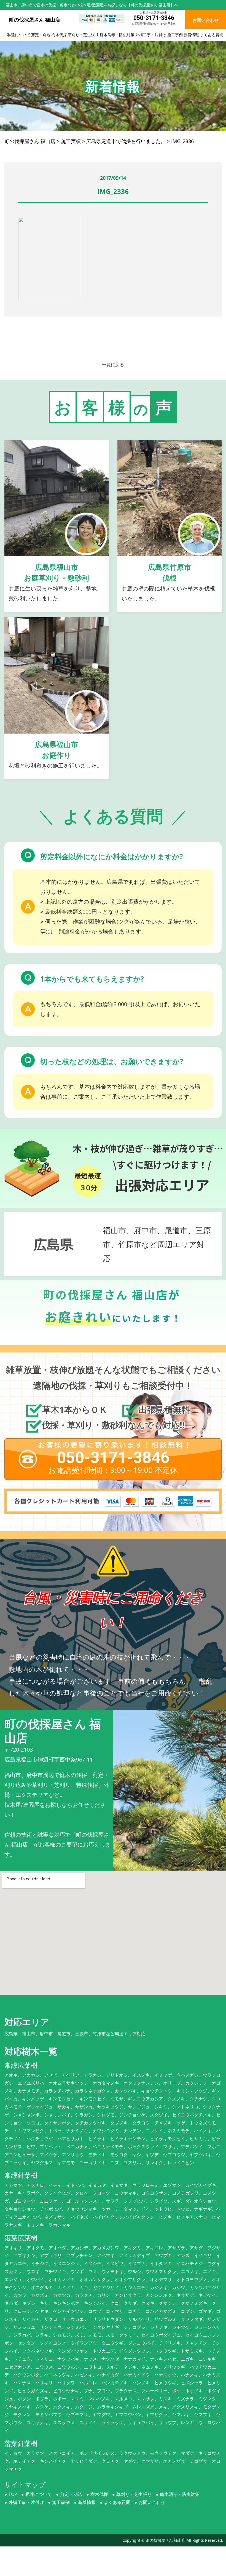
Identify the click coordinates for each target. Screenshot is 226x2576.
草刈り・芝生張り (83, 35)
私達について (19, 35)
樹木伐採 (59, 35)
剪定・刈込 (41, 35)
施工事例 (175, 35)
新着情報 (191, 35)
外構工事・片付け (151, 35)
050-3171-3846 (154, 18)
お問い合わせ (152, 2502)
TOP (13, 2494)
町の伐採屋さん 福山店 (166, 2540)
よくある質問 (212, 35)
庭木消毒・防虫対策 (117, 35)
